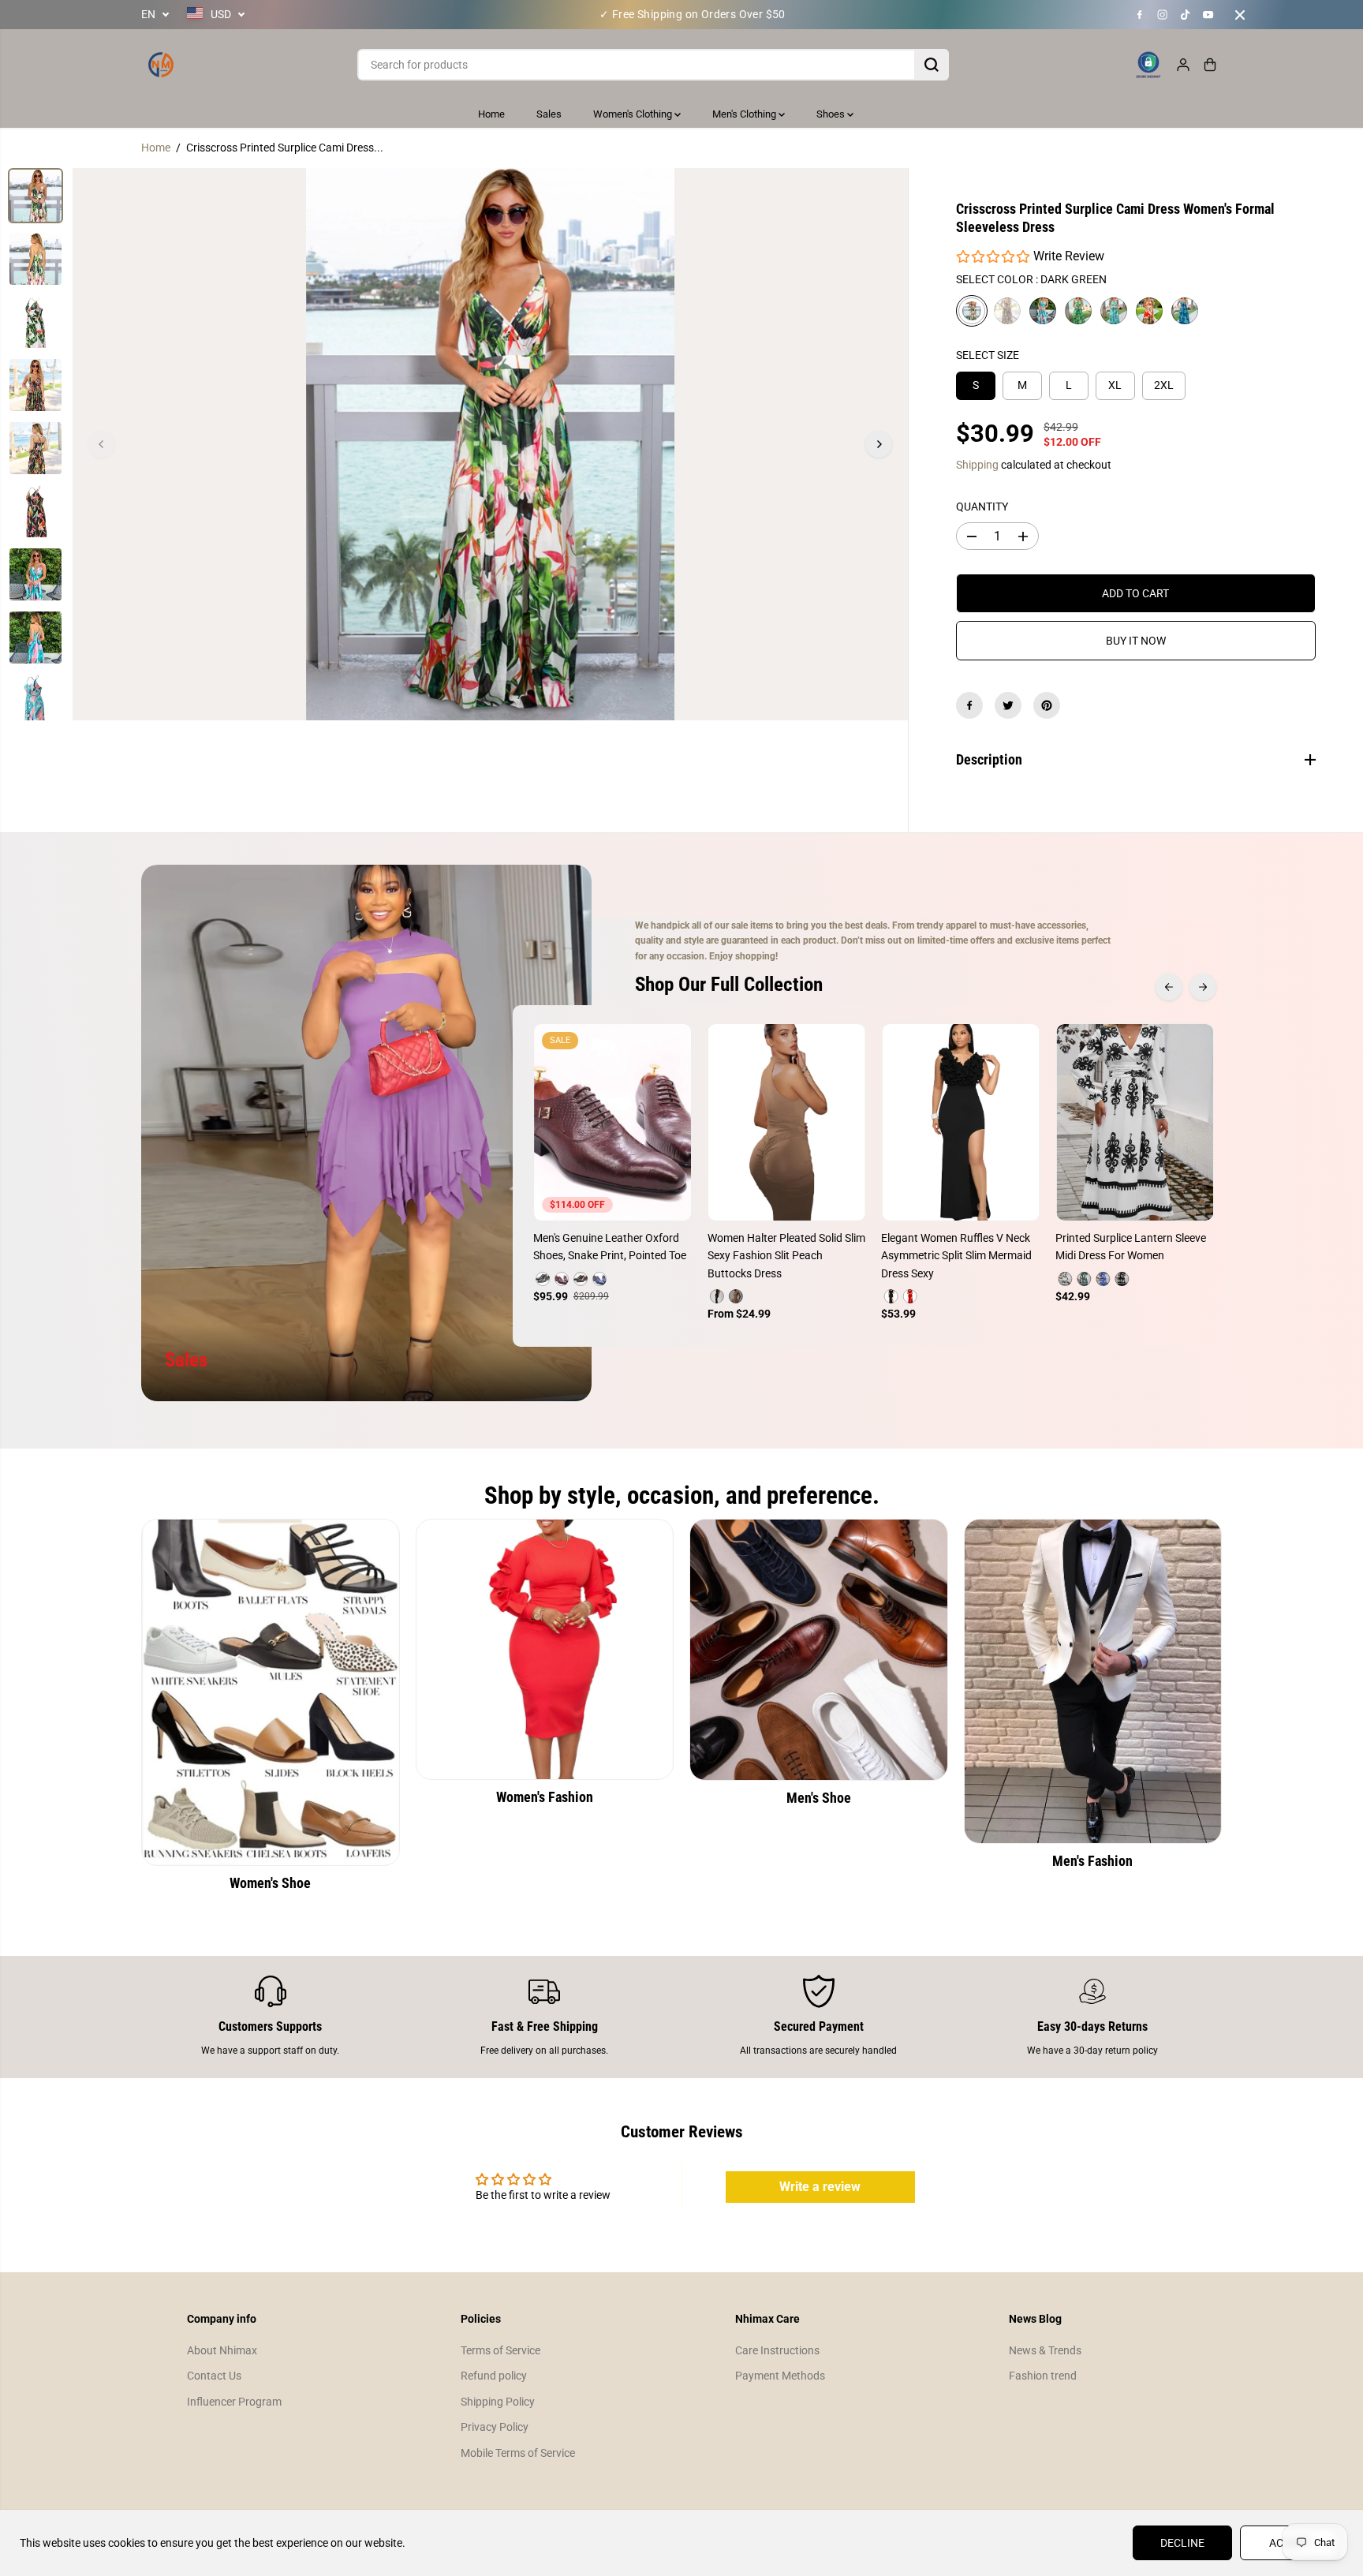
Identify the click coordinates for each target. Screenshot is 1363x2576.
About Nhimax (222, 2350)
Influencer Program (234, 2402)
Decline (1182, 2543)
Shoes (832, 114)
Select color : (1031, 279)
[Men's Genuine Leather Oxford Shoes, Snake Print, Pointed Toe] (612, 1122)
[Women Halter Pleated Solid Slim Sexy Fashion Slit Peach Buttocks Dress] (787, 1122)
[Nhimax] (161, 65)
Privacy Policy (495, 2427)
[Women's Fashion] (545, 1649)
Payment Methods (780, 2376)
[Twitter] (1008, 705)
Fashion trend (1043, 2376)
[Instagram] (1163, 15)
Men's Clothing (745, 114)
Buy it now (1136, 641)
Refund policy (494, 2376)
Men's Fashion (1092, 1861)
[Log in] (1183, 65)
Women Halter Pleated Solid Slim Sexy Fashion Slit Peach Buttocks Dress (786, 1256)
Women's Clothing (634, 114)
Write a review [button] (820, 2187)
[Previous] (102, 444)
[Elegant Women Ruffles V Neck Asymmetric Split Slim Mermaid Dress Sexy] (960, 1122)
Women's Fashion (545, 1797)
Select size (988, 355)
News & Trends (1045, 2350)
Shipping (977, 465)
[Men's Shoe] (819, 1649)
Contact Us (214, 2376)
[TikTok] (1186, 15)
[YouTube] (1208, 15)
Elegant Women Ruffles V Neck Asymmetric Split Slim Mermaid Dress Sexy (956, 1256)
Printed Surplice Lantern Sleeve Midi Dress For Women (1131, 1247)
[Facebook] (1140, 15)
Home (491, 114)
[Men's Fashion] (1093, 1681)
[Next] (879, 444)
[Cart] (1210, 65)
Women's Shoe (270, 1883)
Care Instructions (777, 2350)
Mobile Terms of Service (518, 2453)
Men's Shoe (819, 1798)
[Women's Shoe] (271, 1692)
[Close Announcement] (1240, 15)
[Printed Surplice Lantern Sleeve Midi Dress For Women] (1135, 1122)
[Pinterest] (1047, 705)
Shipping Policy (498, 2402)
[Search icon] (932, 65)
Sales (549, 114)
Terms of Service (500, 2350)
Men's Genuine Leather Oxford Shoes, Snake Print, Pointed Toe (610, 1247)
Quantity (982, 507)
